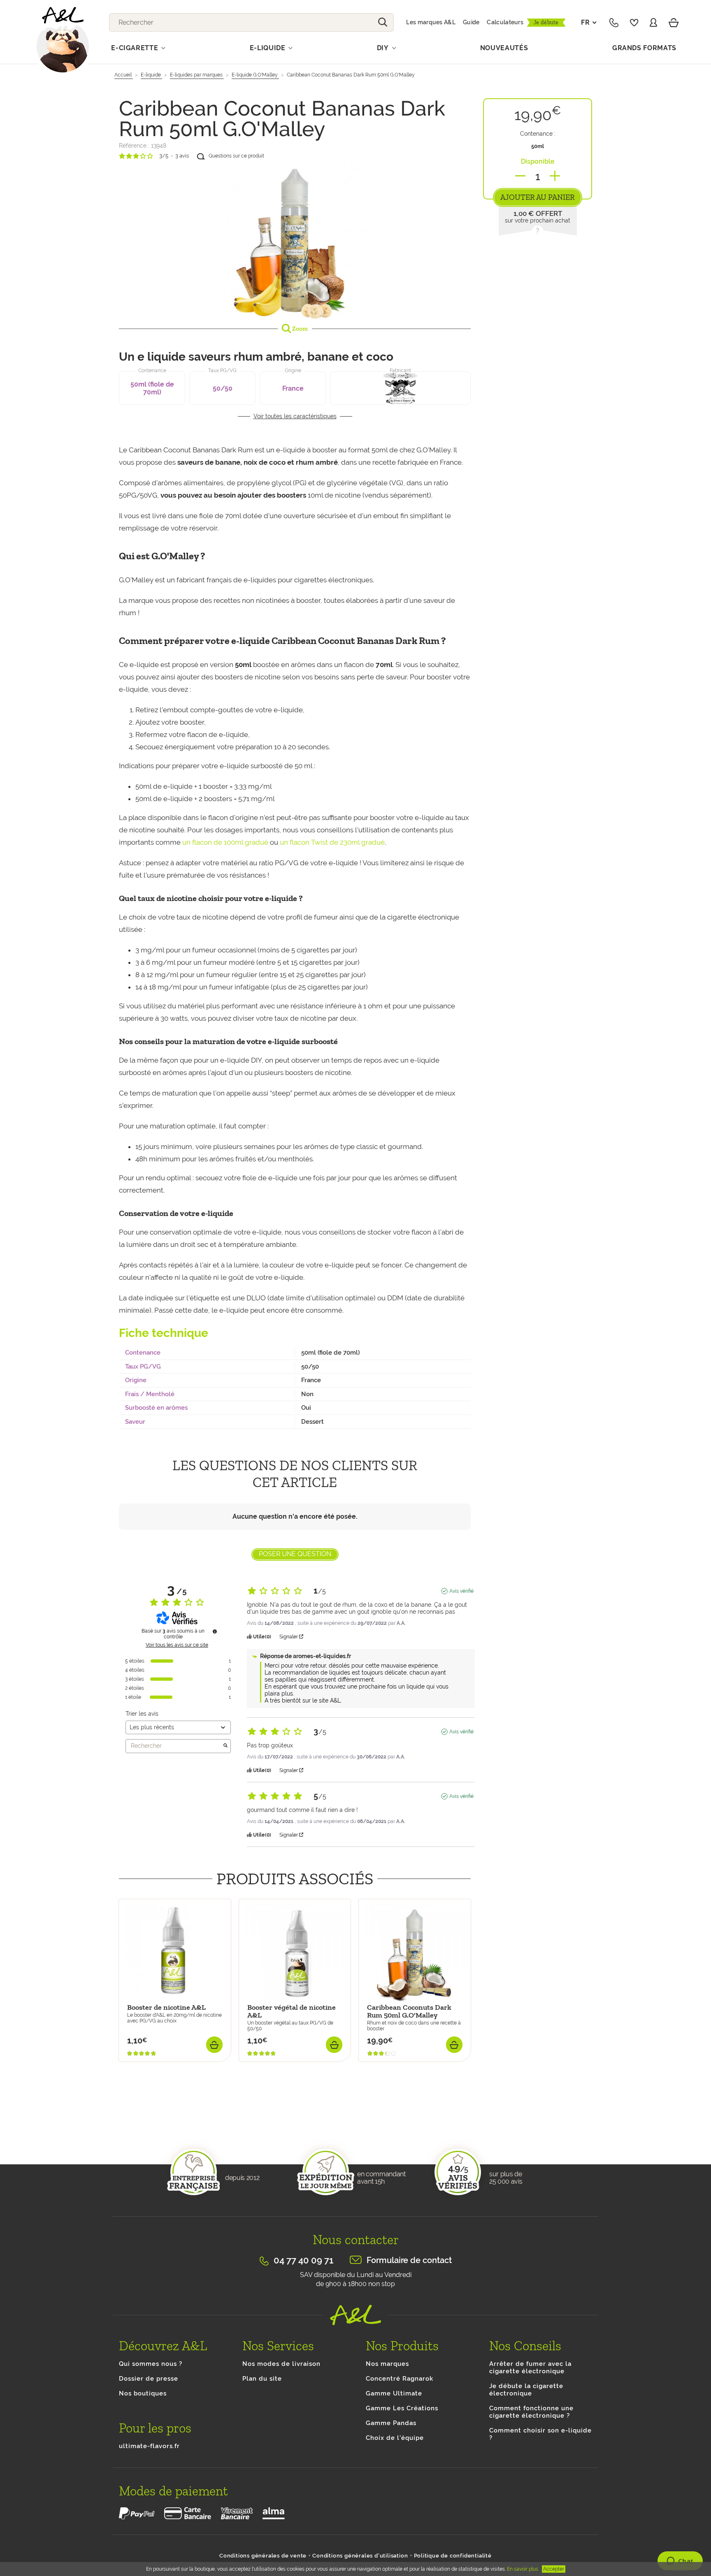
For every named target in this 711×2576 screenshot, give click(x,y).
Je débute (546, 22)
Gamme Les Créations (402, 2408)
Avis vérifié (461, 1591)
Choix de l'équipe (395, 2438)
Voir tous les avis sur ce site (177, 1645)
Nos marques (387, 2364)
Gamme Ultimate (394, 2393)
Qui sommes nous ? (151, 2364)
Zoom (299, 329)
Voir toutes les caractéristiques (295, 416)
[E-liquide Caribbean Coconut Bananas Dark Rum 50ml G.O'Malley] (295, 241)
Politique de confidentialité (453, 2556)
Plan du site (262, 2379)
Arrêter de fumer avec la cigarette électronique (530, 2368)
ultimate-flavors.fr (149, 2446)
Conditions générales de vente (263, 2556)
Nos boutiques (143, 2393)
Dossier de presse (149, 2379)
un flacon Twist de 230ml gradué (332, 842)
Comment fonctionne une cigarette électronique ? (531, 2412)
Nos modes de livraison (281, 2364)
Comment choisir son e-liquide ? (540, 2434)
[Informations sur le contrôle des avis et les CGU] (215, 1631)
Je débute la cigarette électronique (526, 2390)
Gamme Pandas (391, 2423)
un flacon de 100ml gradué (225, 842)
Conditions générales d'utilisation (360, 2556)
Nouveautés (504, 48)
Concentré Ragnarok (400, 2379)
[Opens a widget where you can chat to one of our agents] (680, 2562)
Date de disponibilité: (150, 2066)
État (125, 2118)
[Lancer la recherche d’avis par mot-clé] (225, 1746)
